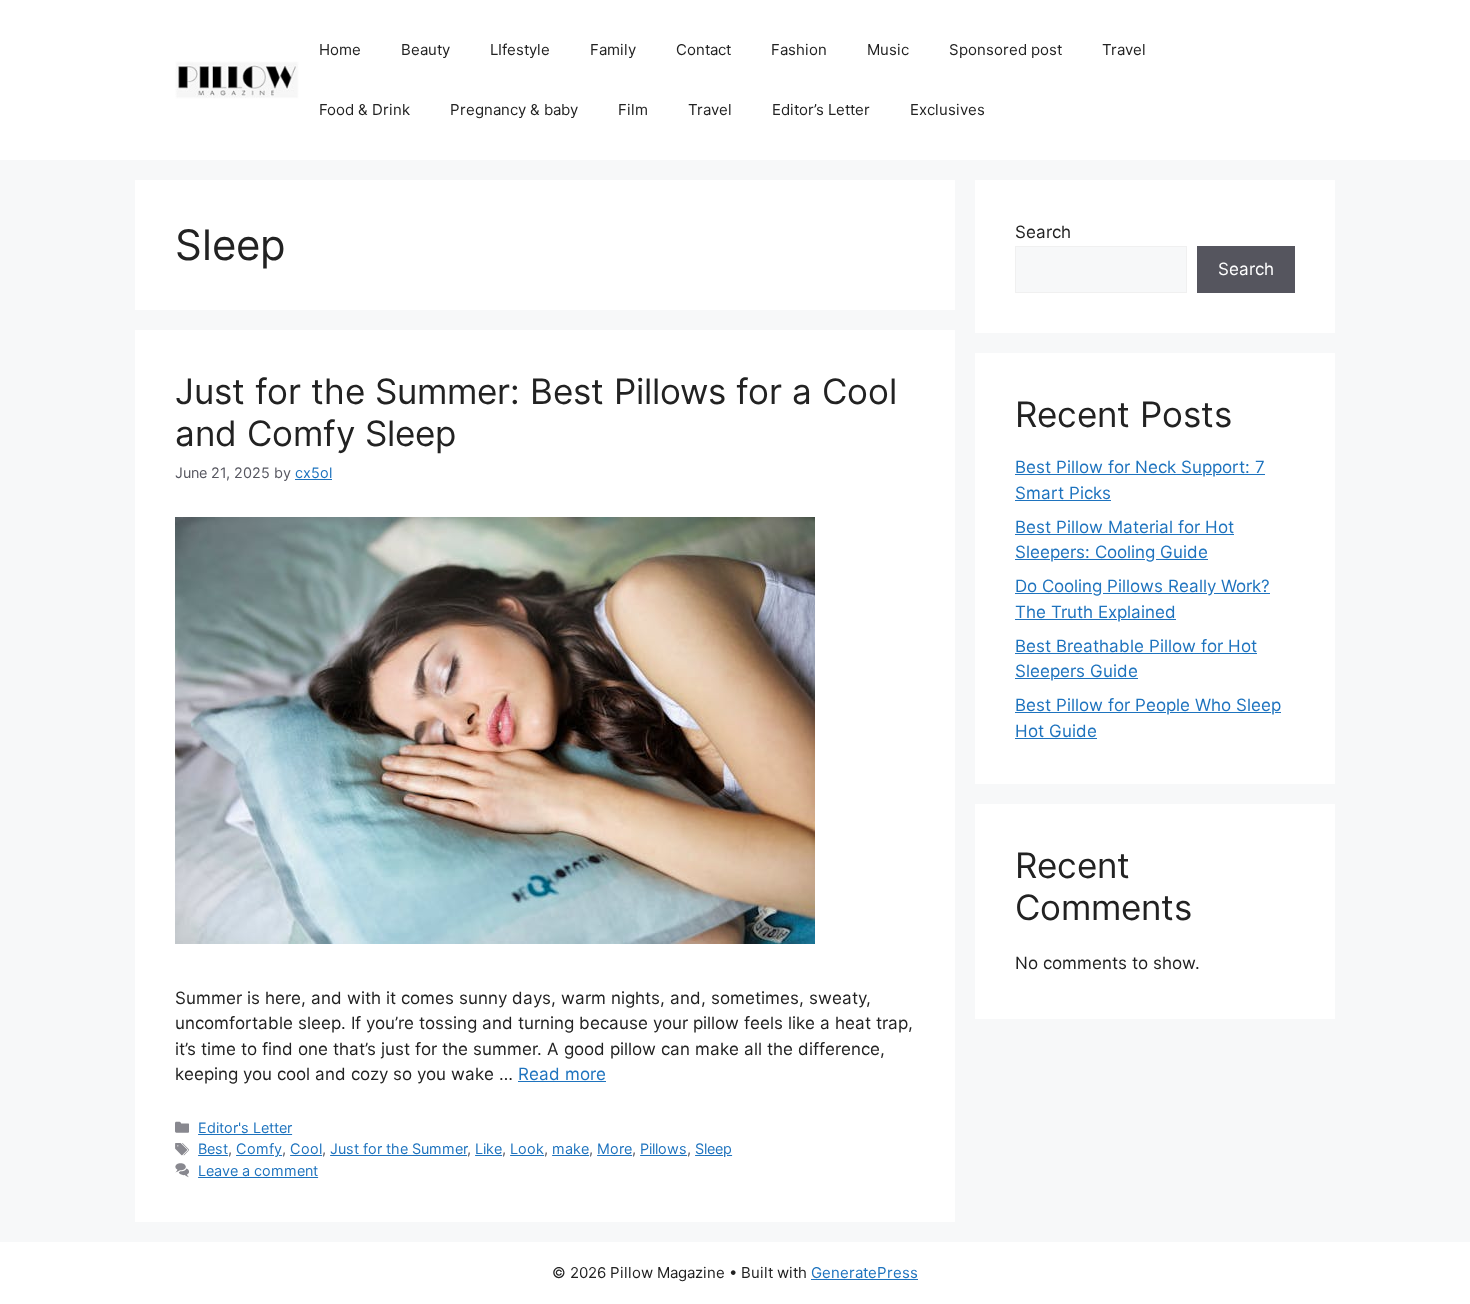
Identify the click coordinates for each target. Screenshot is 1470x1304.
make (570, 1148)
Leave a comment (258, 1170)
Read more (562, 1074)
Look (527, 1148)
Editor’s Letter (821, 109)
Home (340, 49)
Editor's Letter (245, 1127)
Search (1043, 232)
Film (633, 109)
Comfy (259, 1148)
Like (488, 1148)
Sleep (713, 1148)
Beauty (425, 49)
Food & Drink (364, 109)
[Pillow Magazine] (237, 79)
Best (213, 1148)
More (614, 1148)
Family (613, 49)
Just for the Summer (398, 1148)
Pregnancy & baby (514, 109)
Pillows (663, 1148)
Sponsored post (1005, 49)
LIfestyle (520, 49)
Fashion (799, 49)
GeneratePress (864, 1272)
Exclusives (947, 109)
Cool (306, 1148)
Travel (1124, 49)
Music (888, 49)
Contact (703, 49)
